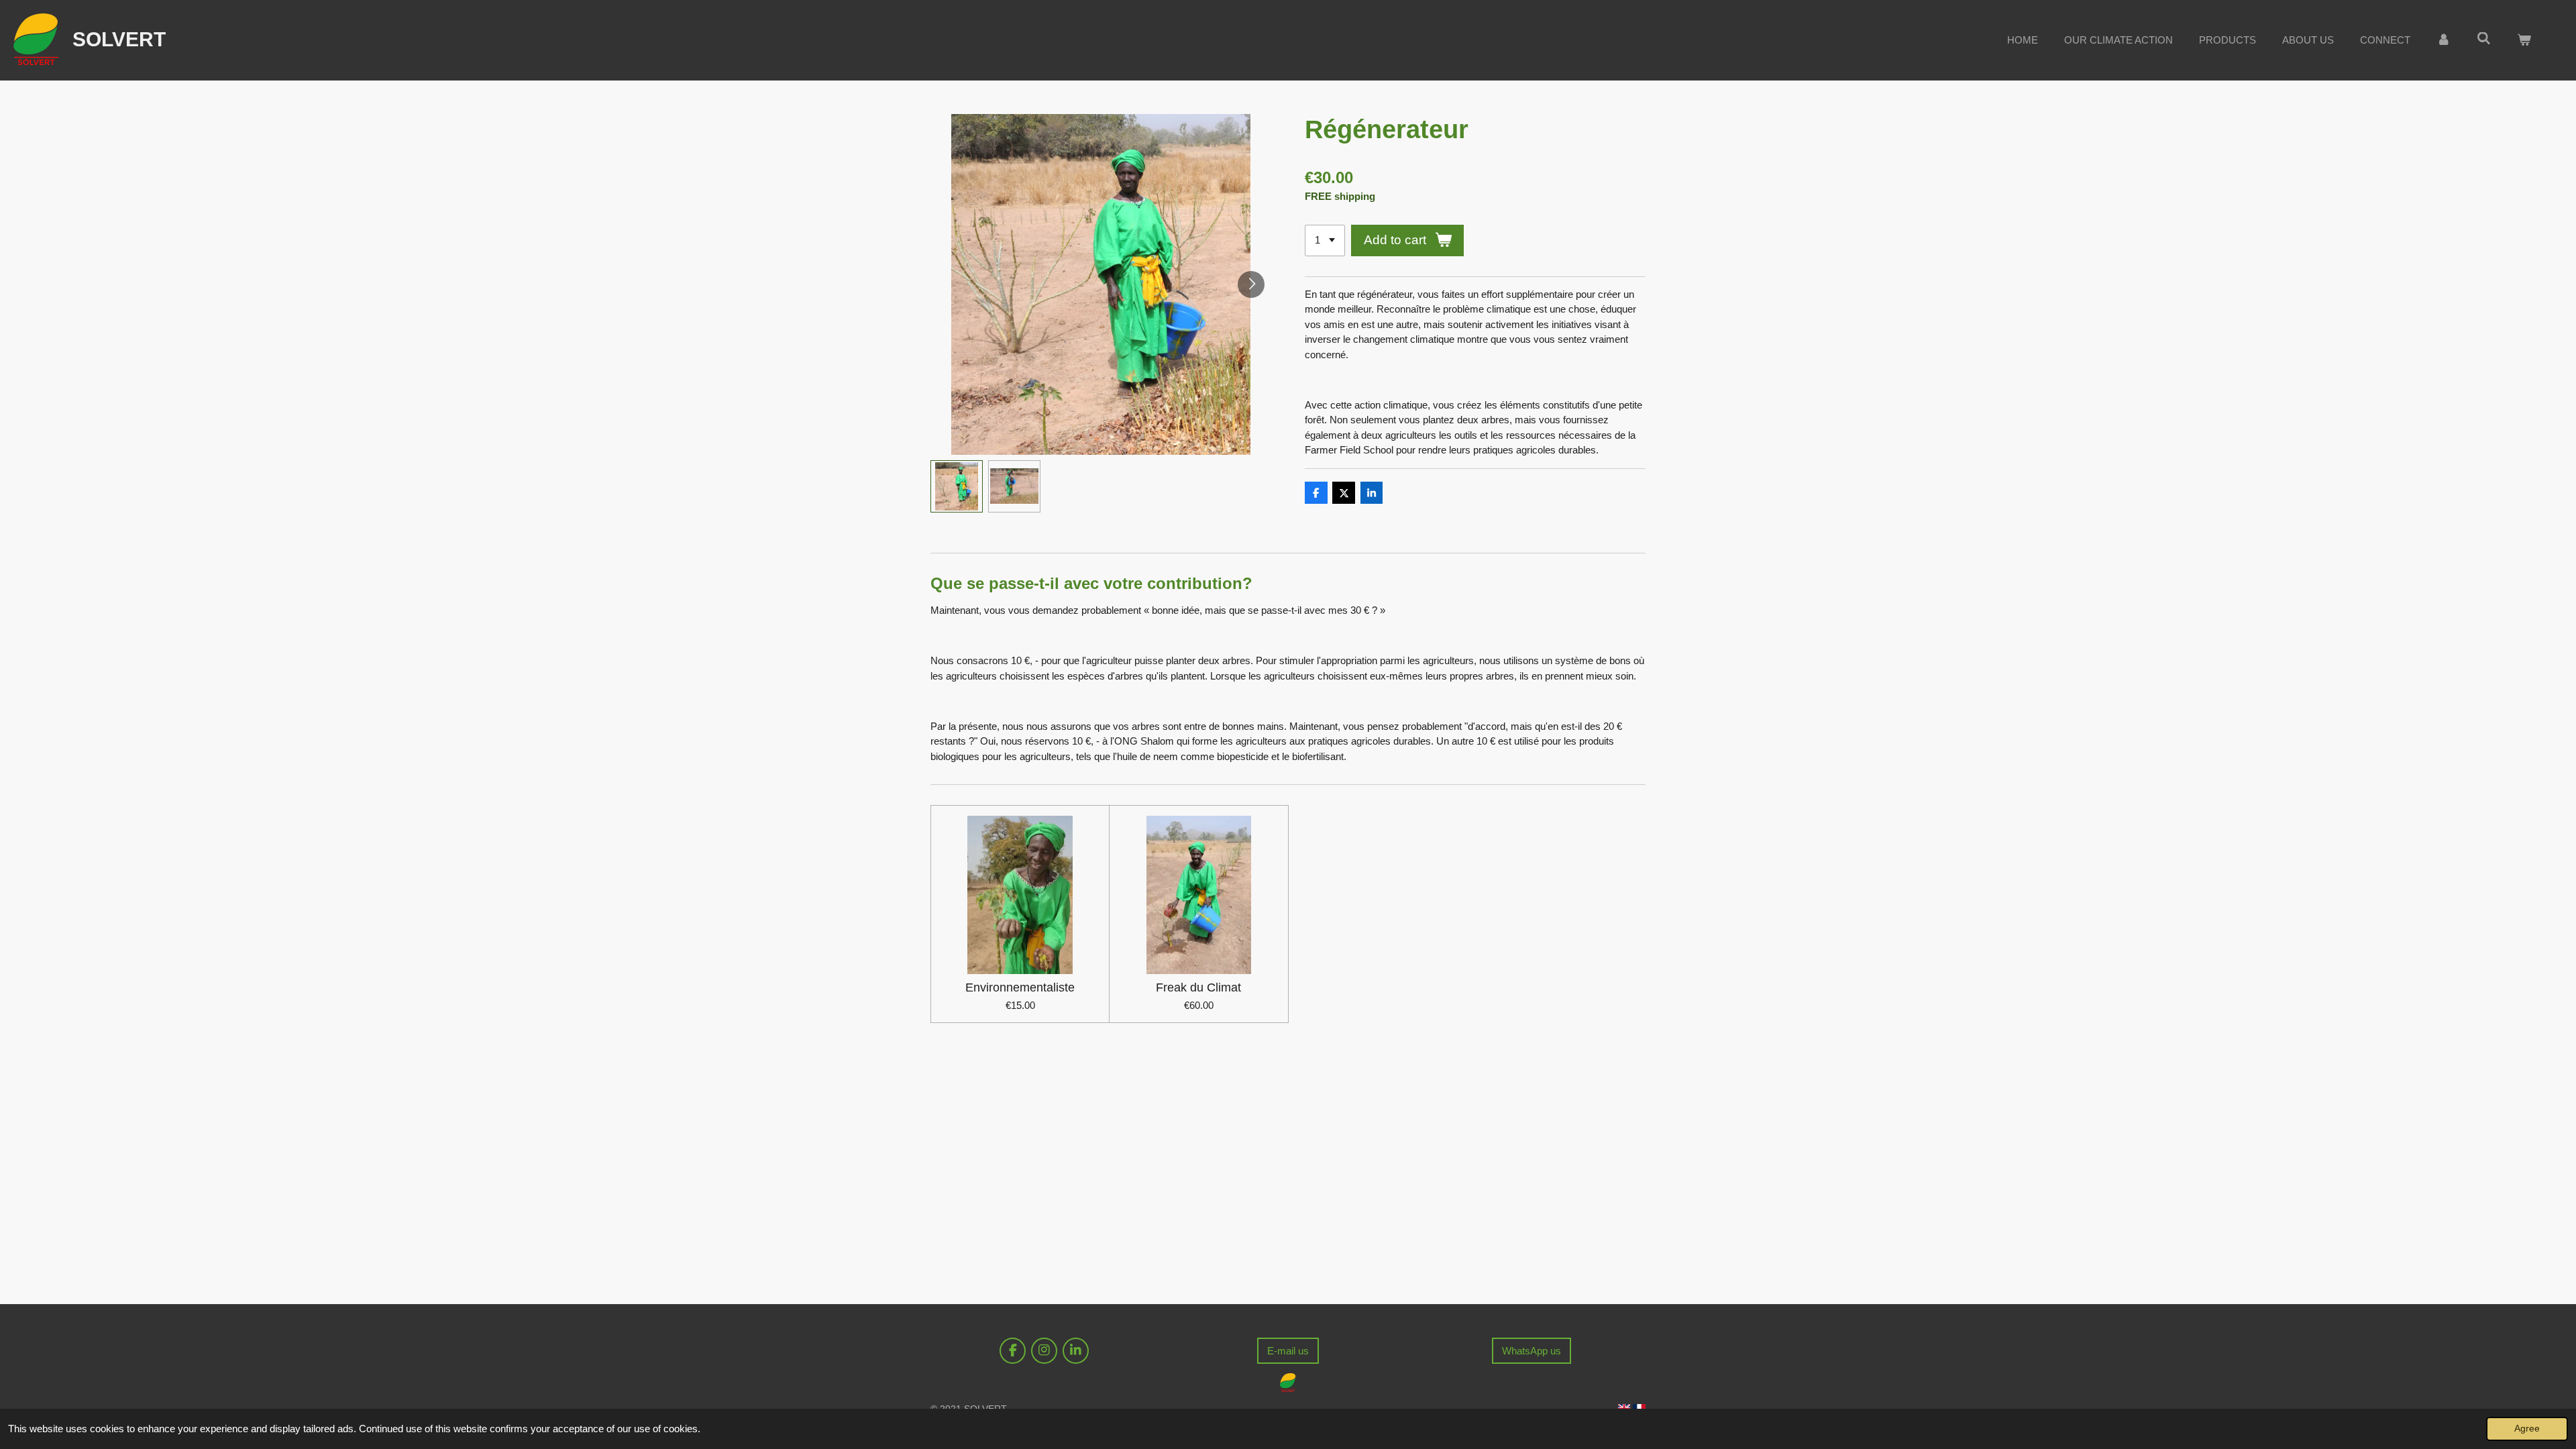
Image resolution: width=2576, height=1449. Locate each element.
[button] (957, 486)
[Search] (2484, 39)
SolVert (119, 39)
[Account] (2444, 41)
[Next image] (1251, 284)
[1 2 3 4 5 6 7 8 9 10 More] (1325, 240)
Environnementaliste (1020, 987)
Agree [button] (2527, 1429)
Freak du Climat (1198, 987)
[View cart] (2524, 41)
